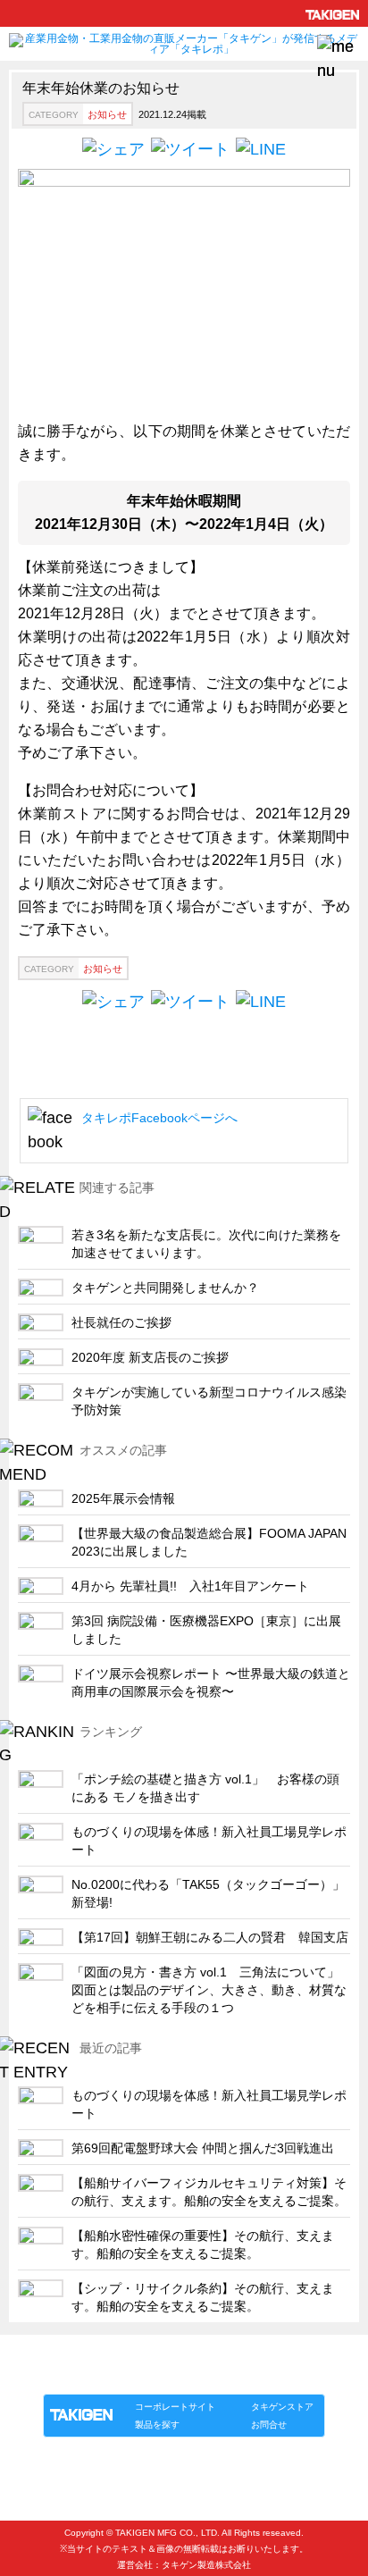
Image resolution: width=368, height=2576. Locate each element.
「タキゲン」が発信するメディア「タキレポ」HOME (160, 2355)
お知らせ (107, 114)
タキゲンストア (282, 2407)
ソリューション (146, 2375)
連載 (205, 2375)
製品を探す (157, 2425)
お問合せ (269, 2425)
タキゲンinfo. (261, 2375)
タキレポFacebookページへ (159, 1118)
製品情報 (77, 2375)
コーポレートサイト (175, 2407)
